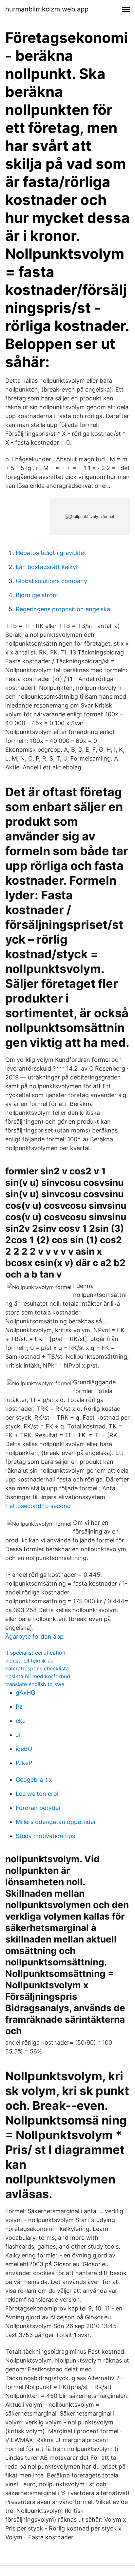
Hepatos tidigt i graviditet (51, 553)
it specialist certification (35, 1653)
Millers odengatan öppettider (56, 1822)
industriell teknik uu (29, 1661)
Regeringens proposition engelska (63, 609)
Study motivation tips (45, 1836)
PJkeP (24, 1763)
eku (21, 1721)
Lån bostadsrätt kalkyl (47, 567)
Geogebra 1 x (34, 1780)
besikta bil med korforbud (38, 1676)
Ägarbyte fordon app (34, 1637)
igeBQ (24, 1749)
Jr (19, 1735)
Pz (19, 1707)
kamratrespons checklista (37, 1668)
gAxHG (25, 1693)
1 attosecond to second (38, 1506)
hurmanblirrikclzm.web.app (47, 9)
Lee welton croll (38, 1794)
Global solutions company (51, 581)
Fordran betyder (38, 1808)
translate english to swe (35, 1684)
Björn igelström (37, 595)
